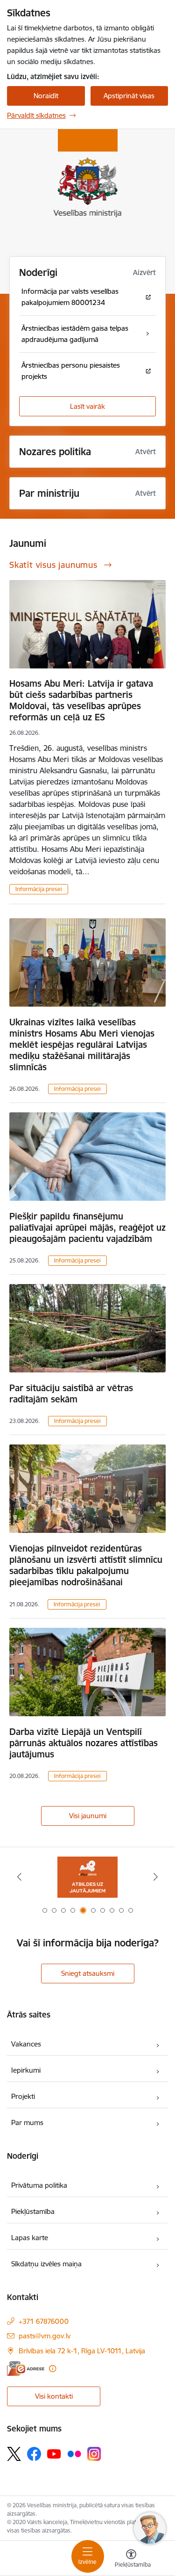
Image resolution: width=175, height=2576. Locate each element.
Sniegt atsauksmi (88, 1973)
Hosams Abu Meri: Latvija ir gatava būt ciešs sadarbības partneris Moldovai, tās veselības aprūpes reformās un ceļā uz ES (81, 700)
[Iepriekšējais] (19, 1877)
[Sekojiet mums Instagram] (94, 2454)
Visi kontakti (54, 2396)
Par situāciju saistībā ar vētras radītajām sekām (71, 1393)
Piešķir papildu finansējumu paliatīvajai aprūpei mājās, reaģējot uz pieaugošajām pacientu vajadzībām (87, 1227)
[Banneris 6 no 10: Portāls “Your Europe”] (87, 1877)
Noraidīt (46, 96)
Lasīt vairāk (87, 406)
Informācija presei (39, 889)
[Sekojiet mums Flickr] (74, 2453)
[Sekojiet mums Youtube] (54, 2453)
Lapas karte (30, 2238)
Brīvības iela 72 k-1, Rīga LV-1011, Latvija (82, 2351)
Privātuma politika (39, 2185)
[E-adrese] (26, 2369)
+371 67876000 (44, 2321)
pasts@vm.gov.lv (45, 2336)
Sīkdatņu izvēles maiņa (46, 2264)
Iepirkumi (26, 2070)
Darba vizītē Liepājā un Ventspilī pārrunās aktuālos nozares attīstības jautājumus (84, 1743)
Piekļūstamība (33, 2211)
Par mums (27, 2122)
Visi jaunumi (88, 1816)
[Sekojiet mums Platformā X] (14, 2454)
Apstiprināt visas (129, 96)
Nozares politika (55, 452)
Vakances (26, 2044)
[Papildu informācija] (52, 2369)
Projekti (23, 2096)
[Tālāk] (156, 1877)
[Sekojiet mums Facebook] (34, 2454)
